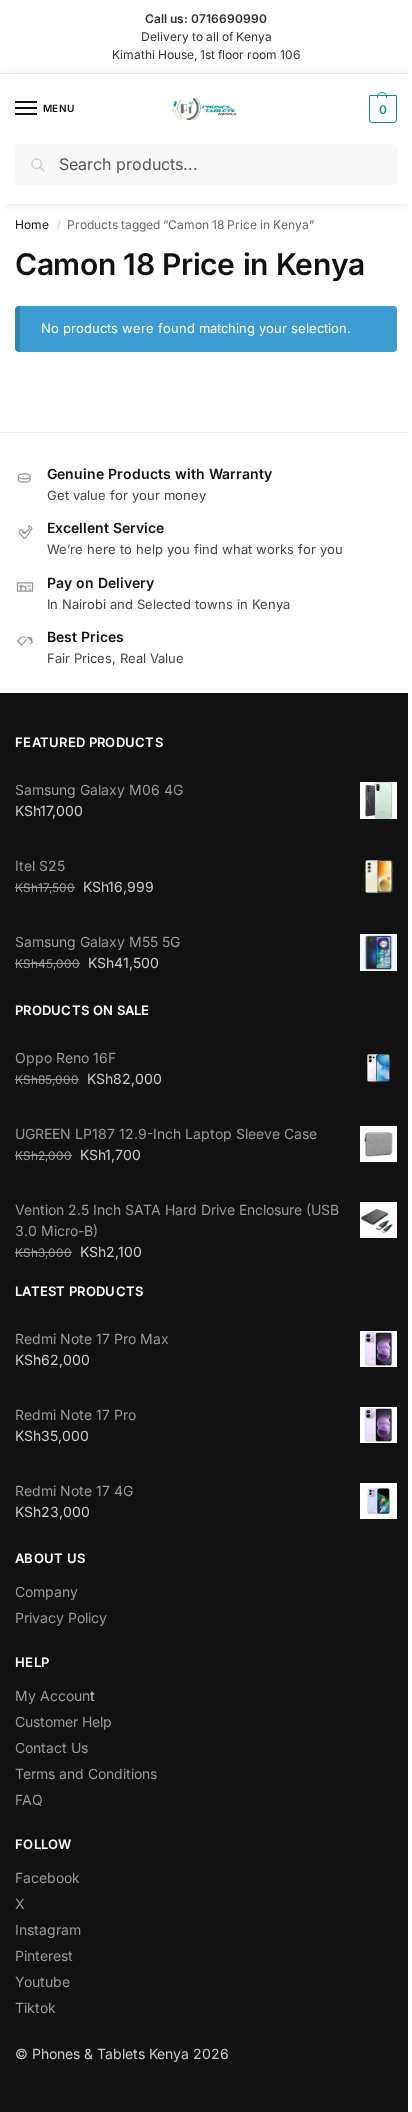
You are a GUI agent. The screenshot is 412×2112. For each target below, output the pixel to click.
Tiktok (35, 2006)
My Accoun (52, 1694)
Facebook (47, 1876)
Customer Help (63, 1720)
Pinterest (44, 1954)
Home (32, 223)
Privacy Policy (61, 1616)
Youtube (42, 1980)
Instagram (48, 1928)
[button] (365, 108)
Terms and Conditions (86, 1772)
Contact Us (51, 1746)
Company (46, 1590)
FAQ (29, 1798)
